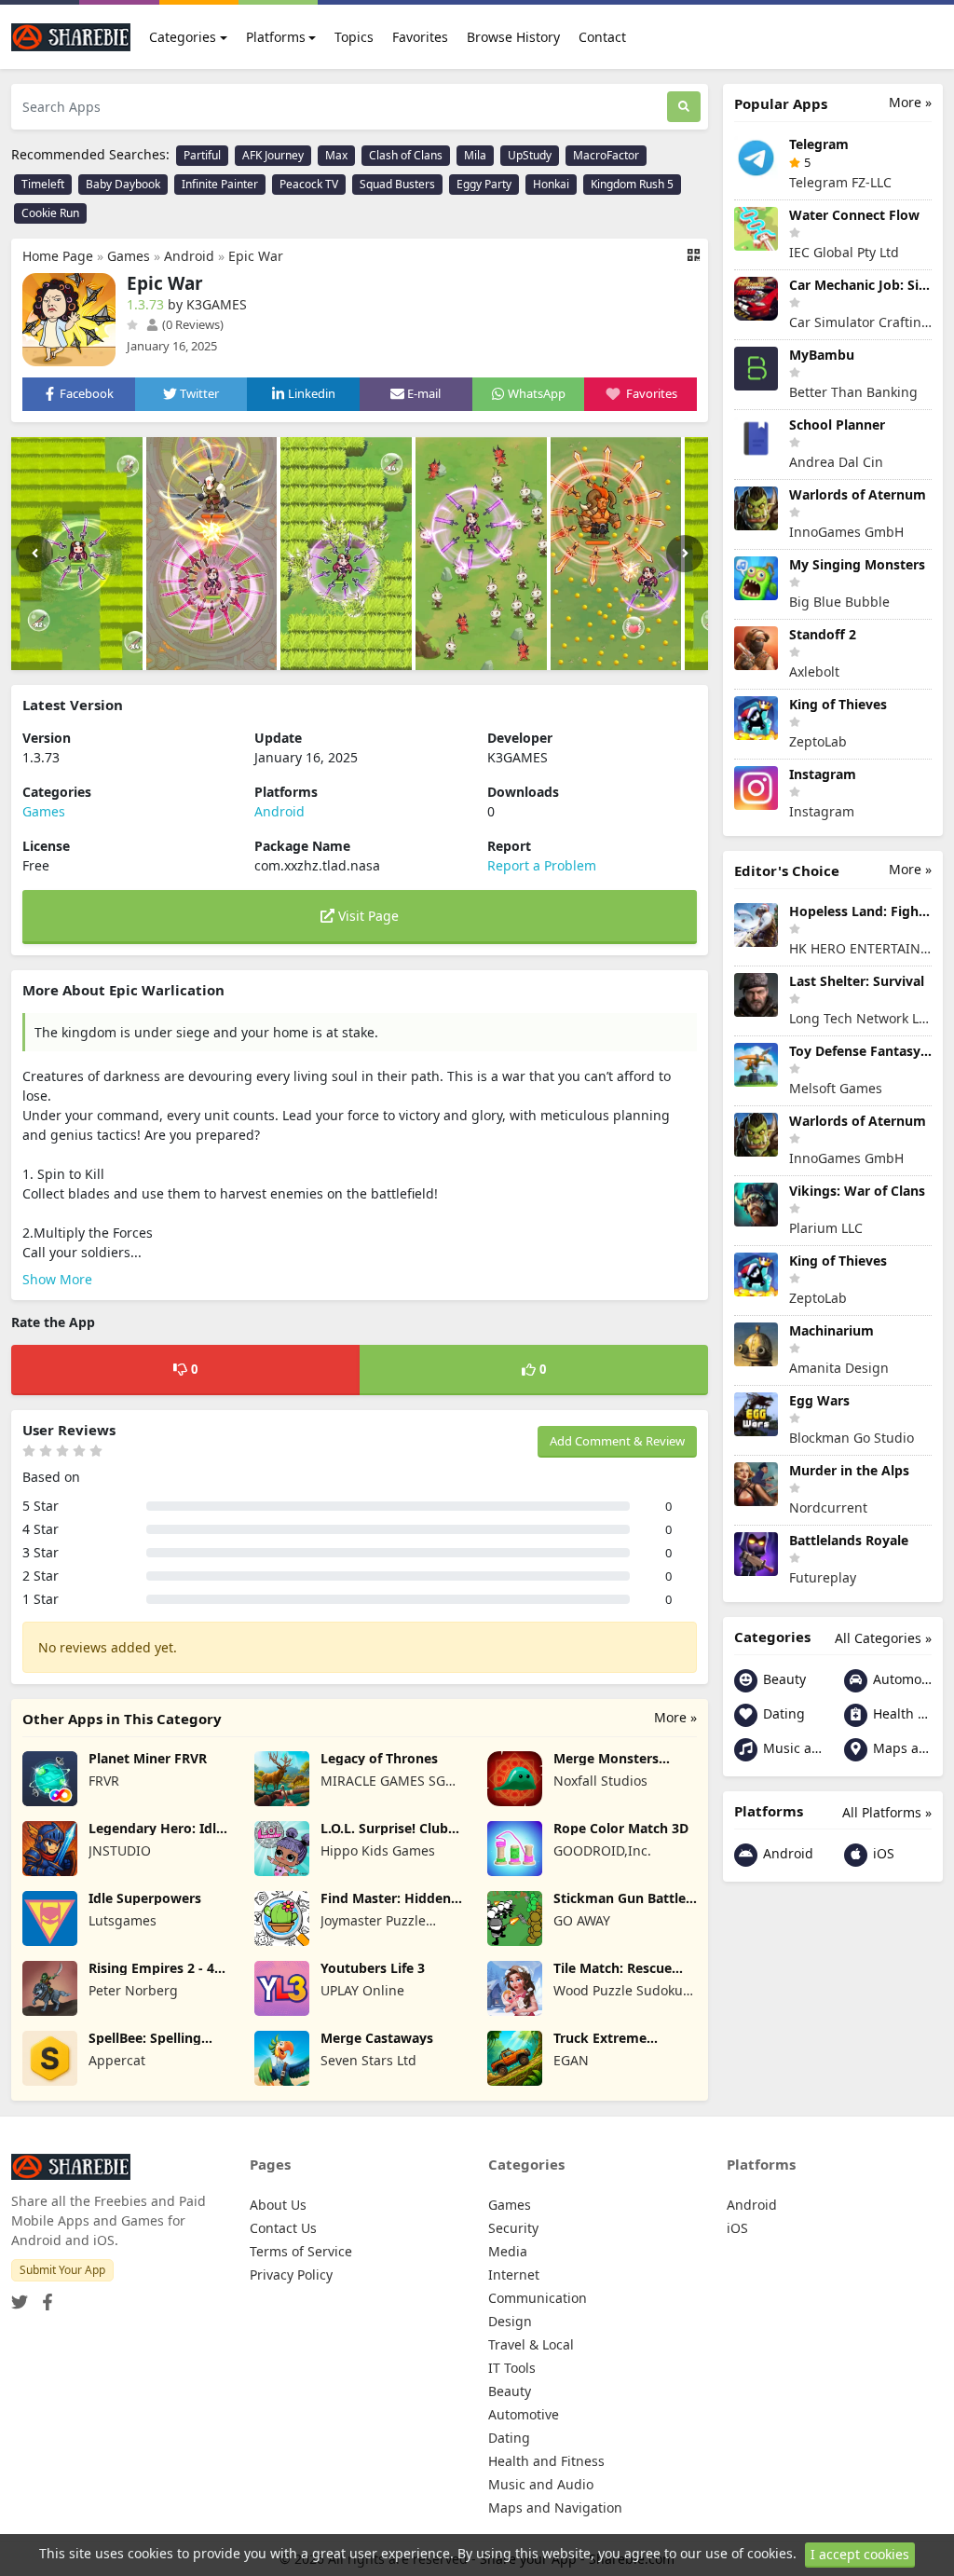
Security (513, 2228)
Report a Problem (542, 865)
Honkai (551, 184)
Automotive (900, 1679)
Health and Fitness (900, 1713)
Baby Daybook (123, 184)
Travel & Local (531, 2344)
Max (336, 155)
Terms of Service (301, 2251)
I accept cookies (860, 2554)
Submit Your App (62, 2270)
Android (189, 256)
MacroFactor (606, 155)
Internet (514, 2275)
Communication (538, 2298)
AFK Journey (273, 155)
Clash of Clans (406, 155)
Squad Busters (397, 184)
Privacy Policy (291, 2275)
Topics (354, 37)
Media (508, 2251)
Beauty (783, 1679)
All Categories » (883, 1638)
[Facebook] (44, 2297)
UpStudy (530, 155)
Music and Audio (790, 1748)
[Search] (684, 107)
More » (675, 1717)
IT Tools (512, 2368)
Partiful (202, 155)
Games (129, 256)
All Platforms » (887, 1812)
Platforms (276, 37)
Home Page (58, 256)
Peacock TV (309, 184)
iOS (882, 1853)
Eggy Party (484, 184)
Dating (782, 1713)
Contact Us (283, 2228)
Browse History (513, 37)
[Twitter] (20, 2297)
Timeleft (43, 184)
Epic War (256, 256)
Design (510, 2321)
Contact (602, 37)
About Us (278, 2205)
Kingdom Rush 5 (632, 184)
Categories (183, 37)
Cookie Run (50, 213)
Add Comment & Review (617, 1441)
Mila (475, 155)
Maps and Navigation (900, 1748)
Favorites (420, 37)
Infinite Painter (220, 184)
